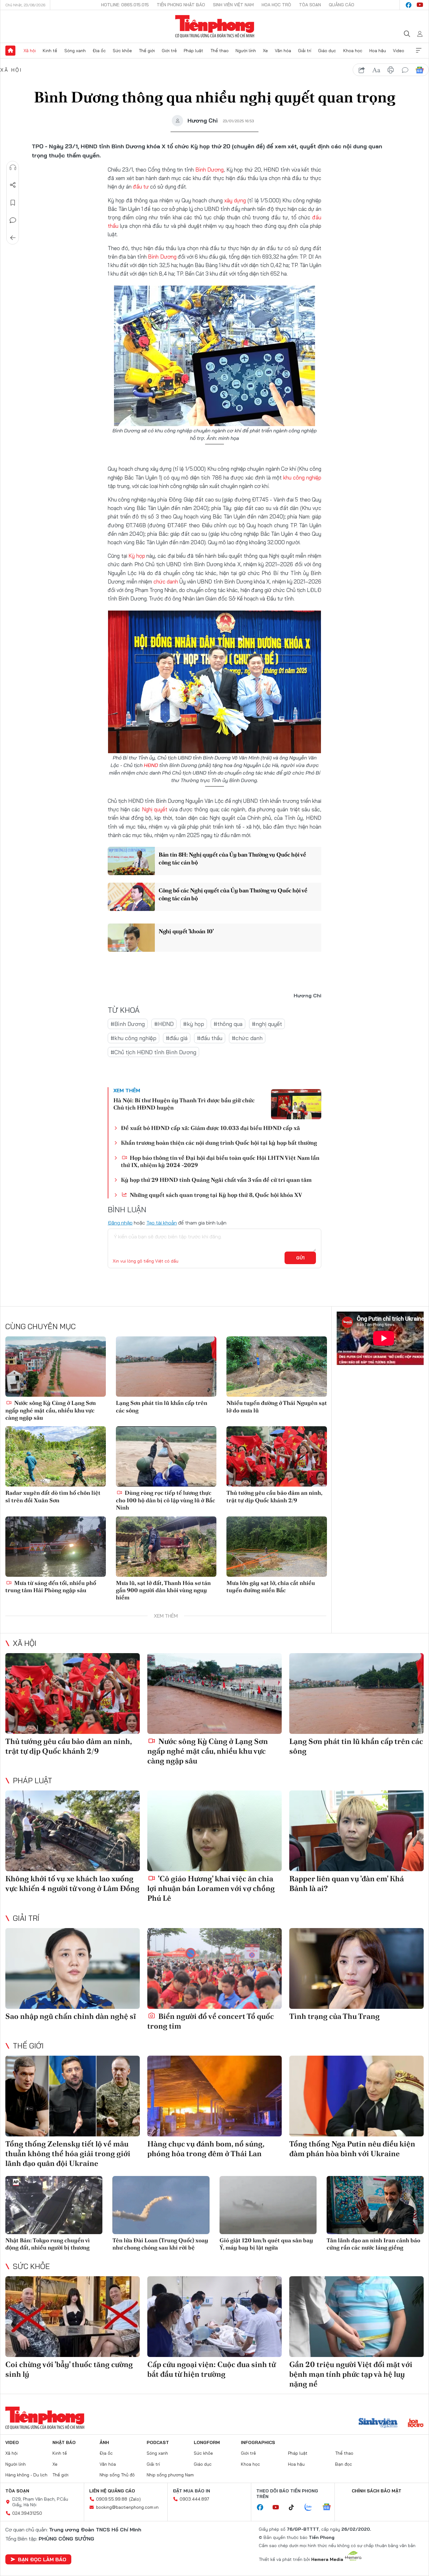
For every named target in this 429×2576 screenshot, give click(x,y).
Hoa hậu (378, 51)
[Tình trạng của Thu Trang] (356, 1968)
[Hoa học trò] (416, 2424)
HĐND (151, 765)
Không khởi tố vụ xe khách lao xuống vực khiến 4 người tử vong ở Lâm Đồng (72, 1883)
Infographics (258, 2442)
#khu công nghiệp (133, 1038)
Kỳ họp (137, 556)
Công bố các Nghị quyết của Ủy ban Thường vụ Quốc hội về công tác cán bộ (233, 894)
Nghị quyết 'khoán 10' (186, 931)
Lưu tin (13, 203)
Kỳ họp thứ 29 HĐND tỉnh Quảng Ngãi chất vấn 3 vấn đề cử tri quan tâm (216, 1180)
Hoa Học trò (276, 5)
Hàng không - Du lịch (26, 2475)
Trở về (13, 238)
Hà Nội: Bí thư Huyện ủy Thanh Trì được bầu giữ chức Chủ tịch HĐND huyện (184, 1104)
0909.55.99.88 (112, 2499)
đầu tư (141, 186)
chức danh (166, 581)
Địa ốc (99, 51)
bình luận (405, 70)
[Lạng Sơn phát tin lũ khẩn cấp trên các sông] (166, 1367)
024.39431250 (27, 2513)
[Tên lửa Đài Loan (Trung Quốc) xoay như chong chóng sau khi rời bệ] (161, 2205)
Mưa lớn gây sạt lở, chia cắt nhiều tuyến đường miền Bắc (271, 1587)
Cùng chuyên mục (41, 1326)
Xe (265, 51)
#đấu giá (177, 1038)
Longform (207, 2442)
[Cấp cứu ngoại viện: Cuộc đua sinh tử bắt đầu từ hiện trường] (215, 2317)
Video (399, 51)
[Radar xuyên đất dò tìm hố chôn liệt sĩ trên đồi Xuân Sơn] (56, 1456)
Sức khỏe (122, 51)
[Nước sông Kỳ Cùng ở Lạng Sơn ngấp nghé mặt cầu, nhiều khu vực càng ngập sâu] (56, 1367)
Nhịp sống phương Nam (170, 2475)
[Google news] (330, 2507)
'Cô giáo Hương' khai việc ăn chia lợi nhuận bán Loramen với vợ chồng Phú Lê (211, 1888)
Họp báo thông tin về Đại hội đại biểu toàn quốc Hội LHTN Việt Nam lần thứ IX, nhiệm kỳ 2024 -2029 (220, 1161)
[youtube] (420, 5)
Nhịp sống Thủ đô (117, 2475)
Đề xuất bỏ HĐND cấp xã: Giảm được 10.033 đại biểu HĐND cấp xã (210, 1128)
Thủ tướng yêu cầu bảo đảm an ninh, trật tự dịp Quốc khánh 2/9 (274, 1496)
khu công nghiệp (302, 477)
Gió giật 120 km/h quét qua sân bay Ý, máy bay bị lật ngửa (266, 2244)
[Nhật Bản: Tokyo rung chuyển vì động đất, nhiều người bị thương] (54, 2205)
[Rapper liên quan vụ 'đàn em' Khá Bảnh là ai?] (356, 1831)
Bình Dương (210, 170)
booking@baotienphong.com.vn (127, 2507)
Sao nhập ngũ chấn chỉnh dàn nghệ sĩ (71, 2016)
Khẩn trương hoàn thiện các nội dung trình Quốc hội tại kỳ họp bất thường (219, 1143)
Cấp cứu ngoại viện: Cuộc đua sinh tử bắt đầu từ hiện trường (212, 2369)
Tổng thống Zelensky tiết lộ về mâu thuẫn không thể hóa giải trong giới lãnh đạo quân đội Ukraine (68, 2154)
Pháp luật (193, 51)
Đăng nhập (120, 1223)
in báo (391, 70)
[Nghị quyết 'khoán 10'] (131, 938)
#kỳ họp (194, 1024)
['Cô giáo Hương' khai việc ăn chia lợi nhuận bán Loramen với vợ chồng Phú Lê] (215, 1831)
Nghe (13, 167)
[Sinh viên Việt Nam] (378, 2424)
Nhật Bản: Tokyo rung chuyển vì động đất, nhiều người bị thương (48, 2244)
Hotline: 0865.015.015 (125, 5)
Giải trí (305, 51)
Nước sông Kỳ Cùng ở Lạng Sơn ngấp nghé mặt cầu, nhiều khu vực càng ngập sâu (51, 1410)
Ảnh (104, 2442)
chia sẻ (362, 70)
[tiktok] (295, 2507)
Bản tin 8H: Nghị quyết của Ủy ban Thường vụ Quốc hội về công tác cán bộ (232, 858)
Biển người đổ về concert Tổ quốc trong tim (211, 2021)
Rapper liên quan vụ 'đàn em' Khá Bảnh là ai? (347, 1883)
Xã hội (30, 51)
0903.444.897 (194, 2499)
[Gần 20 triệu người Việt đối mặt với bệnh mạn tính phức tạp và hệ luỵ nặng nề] (356, 2317)
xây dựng (235, 200)
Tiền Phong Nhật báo (181, 5)
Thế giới (147, 51)
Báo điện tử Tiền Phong (215, 26)
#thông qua (228, 1024)
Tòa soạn (310, 5)
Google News (420, 70)
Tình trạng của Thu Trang (334, 2016)
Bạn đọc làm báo (42, 2559)
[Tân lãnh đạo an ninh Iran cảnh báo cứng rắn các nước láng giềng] (375, 2205)
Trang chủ (10, 51)
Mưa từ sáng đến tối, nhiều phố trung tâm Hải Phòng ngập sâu (51, 1587)
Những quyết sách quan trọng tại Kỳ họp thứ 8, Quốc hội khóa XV (215, 1195)
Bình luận (13, 220)
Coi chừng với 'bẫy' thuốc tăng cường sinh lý (69, 2369)
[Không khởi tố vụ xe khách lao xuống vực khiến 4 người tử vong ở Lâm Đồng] (73, 1831)
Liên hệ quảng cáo (112, 2491)
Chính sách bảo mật (377, 2491)
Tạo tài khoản (162, 1223)
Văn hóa (283, 51)
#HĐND (164, 1024)
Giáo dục (327, 51)
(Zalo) (135, 2499)
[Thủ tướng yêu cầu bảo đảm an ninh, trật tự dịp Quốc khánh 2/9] (277, 1456)
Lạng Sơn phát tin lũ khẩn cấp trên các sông (162, 1406)
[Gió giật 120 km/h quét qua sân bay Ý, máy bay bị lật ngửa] (268, 2205)
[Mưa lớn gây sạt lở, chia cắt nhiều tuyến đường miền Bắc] (277, 1547)
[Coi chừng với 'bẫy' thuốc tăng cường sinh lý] (73, 2317)
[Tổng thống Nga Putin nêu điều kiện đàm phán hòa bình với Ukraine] (356, 2096)
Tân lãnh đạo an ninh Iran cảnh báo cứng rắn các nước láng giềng (373, 2244)
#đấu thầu (210, 1038)
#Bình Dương (128, 1024)
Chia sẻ (13, 185)
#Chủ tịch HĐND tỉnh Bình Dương (153, 1052)
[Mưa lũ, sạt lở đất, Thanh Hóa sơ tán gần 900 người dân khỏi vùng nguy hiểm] (166, 1547)
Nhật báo (64, 2442)
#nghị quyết (267, 1024)
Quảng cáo (342, 5)
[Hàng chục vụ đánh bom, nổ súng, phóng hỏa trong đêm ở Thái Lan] (215, 2096)
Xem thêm (419, 51)
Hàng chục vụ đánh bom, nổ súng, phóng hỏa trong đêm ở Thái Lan (206, 2149)
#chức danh (247, 1038)
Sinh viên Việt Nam (233, 5)
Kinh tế (50, 51)
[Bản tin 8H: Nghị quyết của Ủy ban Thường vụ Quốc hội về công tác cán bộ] (131, 861)
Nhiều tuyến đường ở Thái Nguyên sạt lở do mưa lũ (277, 1406)
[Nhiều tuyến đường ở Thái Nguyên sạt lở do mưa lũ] (277, 1367)
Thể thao (220, 51)
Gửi (300, 1258)
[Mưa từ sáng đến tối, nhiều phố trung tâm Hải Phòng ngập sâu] (56, 1547)
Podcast (158, 2442)
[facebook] (409, 5)
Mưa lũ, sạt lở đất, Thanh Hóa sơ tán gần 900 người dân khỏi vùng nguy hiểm (163, 1590)
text (376, 70)
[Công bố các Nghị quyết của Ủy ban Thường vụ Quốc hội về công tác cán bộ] (131, 897)
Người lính (246, 51)
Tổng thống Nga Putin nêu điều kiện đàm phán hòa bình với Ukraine (352, 2149)
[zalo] (312, 2507)
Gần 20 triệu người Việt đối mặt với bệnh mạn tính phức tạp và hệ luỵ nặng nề (351, 2374)
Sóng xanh (75, 51)
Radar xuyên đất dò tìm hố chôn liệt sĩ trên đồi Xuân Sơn (53, 1496)
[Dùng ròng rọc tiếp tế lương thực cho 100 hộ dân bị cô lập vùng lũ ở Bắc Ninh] (166, 1456)
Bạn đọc (344, 2464)
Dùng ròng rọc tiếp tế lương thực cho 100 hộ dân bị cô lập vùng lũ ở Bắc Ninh (166, 1500)
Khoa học (353, 51)
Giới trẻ (169, 51)
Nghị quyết (155, 809)
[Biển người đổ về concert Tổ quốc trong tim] (215, 1968)
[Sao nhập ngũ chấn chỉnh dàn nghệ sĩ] (73, 1968)
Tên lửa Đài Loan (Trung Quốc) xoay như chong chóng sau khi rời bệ (160, 2244)
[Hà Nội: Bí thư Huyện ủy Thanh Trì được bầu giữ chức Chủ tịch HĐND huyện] (296, 1104)
